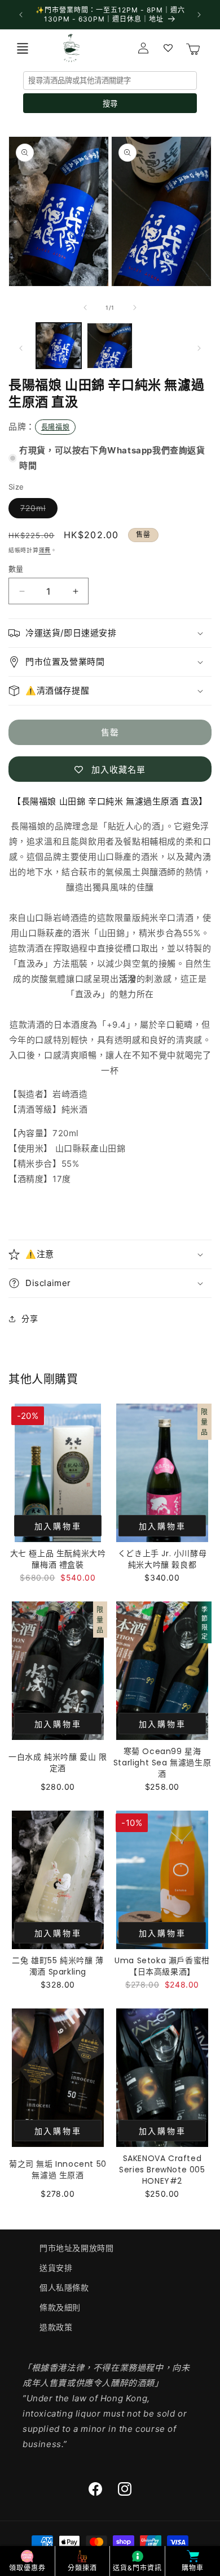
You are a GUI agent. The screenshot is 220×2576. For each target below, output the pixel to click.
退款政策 (56, 2327)
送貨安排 (56, 2268)
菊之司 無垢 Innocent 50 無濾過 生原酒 (58, 2170)
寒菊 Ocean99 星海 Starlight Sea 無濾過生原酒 (162, 1763)
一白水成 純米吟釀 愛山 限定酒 (58, 1763)
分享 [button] (30, 1319)
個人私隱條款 (64, 2287)
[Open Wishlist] (168, 48)
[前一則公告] (21, 15)
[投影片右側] (135, 308)
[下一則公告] (199, 15)
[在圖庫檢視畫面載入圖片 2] (109, 345)
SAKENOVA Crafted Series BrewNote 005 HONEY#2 (162, 2170)
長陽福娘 (55, 427)
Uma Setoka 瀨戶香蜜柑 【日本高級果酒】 (162, 1966)
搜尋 (110, 104)
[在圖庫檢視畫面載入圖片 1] (59, 345)
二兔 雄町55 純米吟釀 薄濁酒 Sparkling (58, 1966)
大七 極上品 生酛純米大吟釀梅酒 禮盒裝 (58, 1559)
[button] (23, 48)
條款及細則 (60, 2307)
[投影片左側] (85, 308)
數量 (16, 569)
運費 (45, 550)
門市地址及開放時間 (76, 2248)
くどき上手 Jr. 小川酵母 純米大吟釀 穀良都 (162, 1559)
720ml (37, 510)
